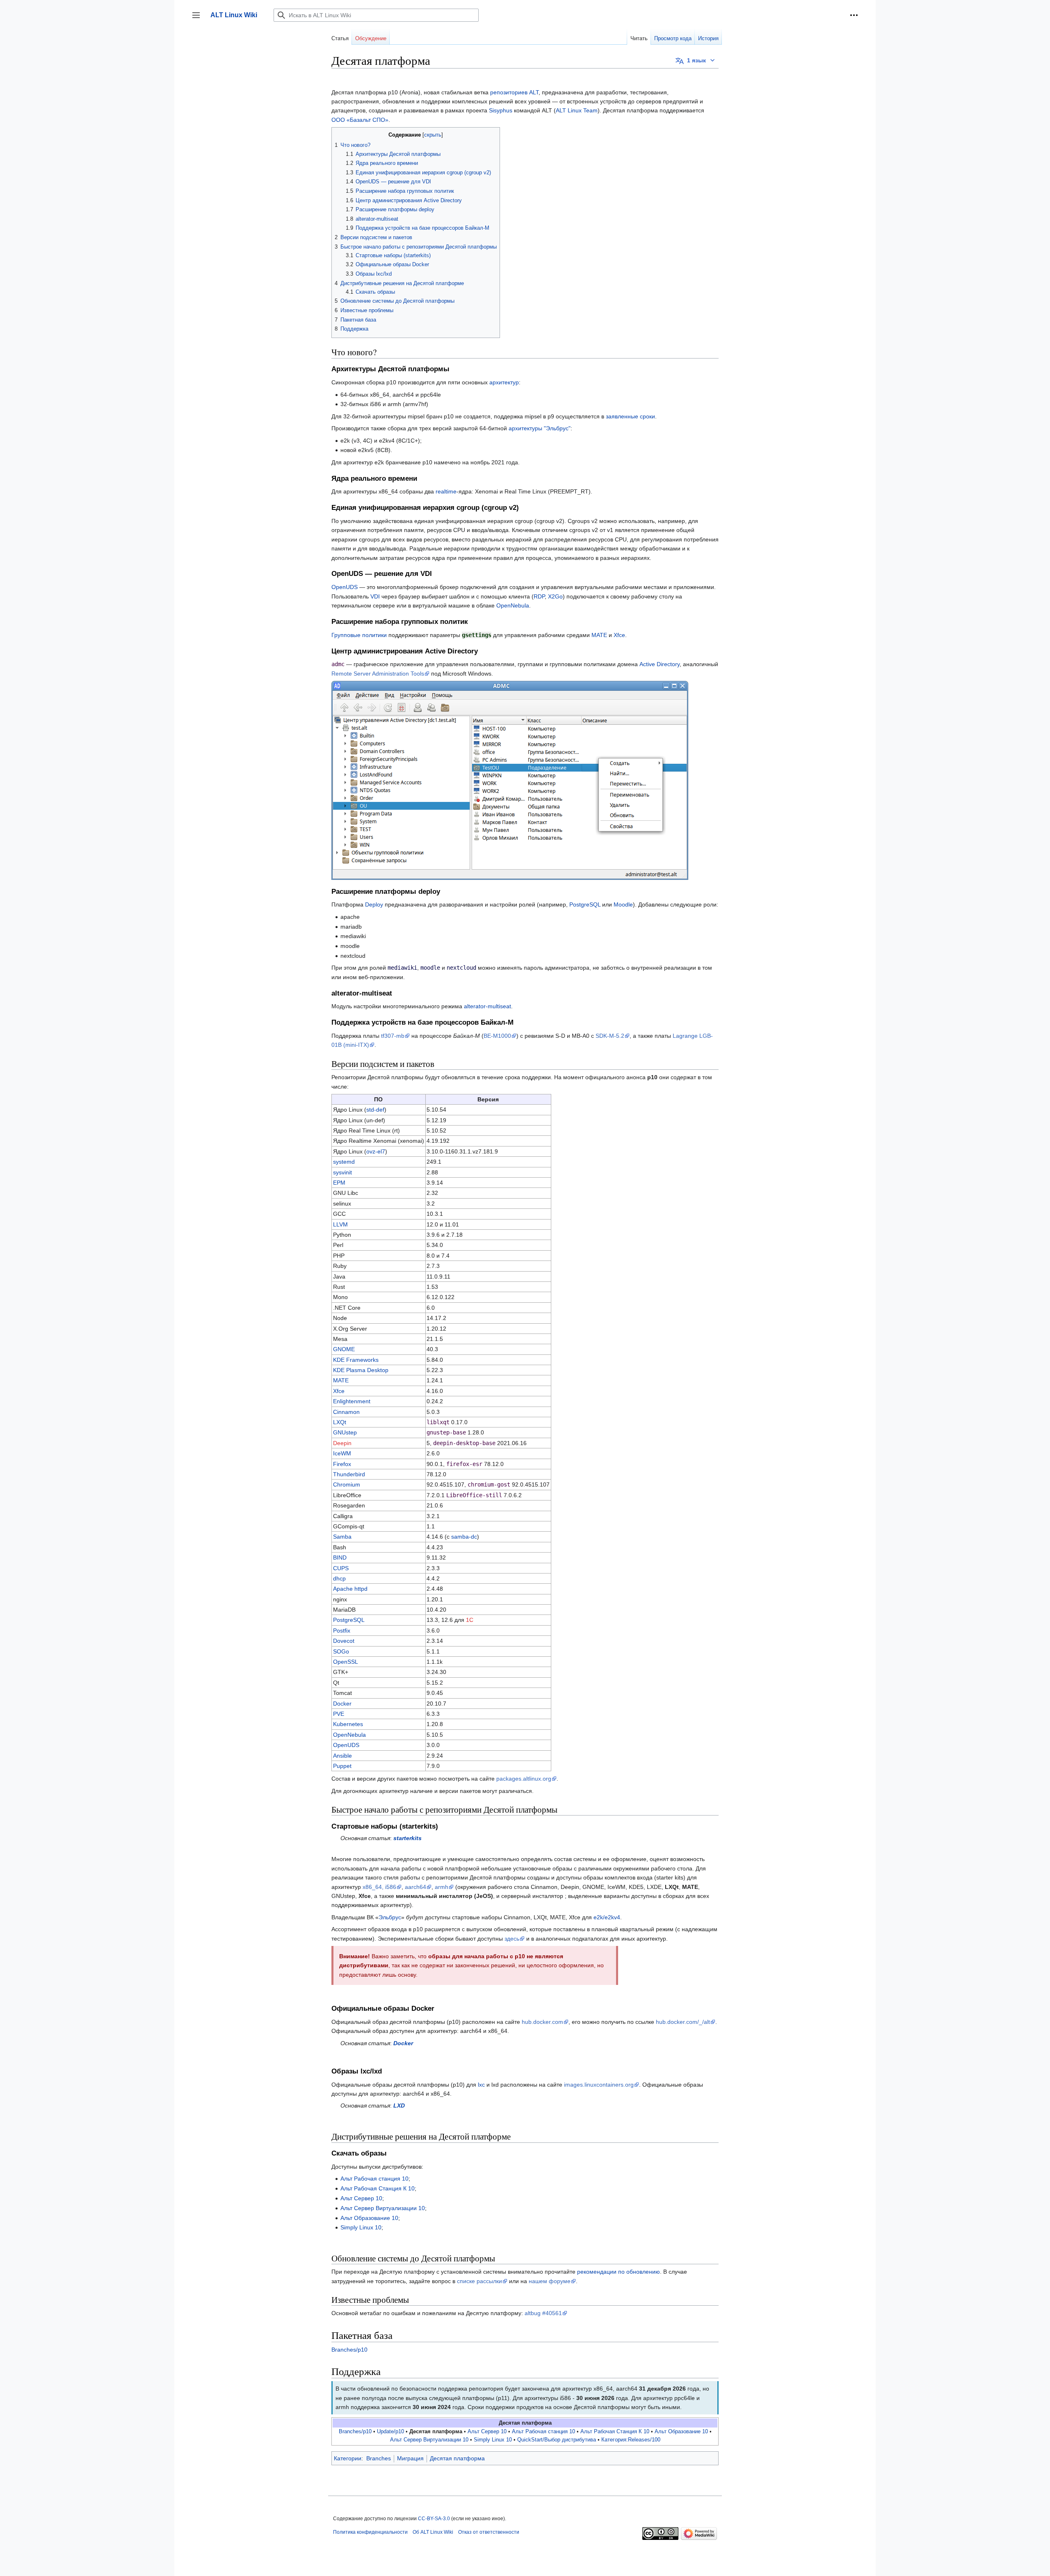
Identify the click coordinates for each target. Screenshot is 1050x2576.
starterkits (407, 1838)
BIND (340, 1557)
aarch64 (415, 1887)
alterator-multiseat (487, 1006)
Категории (348, 2458)
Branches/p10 (349, 2350)
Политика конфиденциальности (370, 2532)
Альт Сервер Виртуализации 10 (383, 2208)
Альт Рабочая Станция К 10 (378, 2188)
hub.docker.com (542, 2022)
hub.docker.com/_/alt (683, 2022)
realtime (446, 491)
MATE (599, 635)
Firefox (342, 1464)
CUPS (341, 1568)
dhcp (339, 1578)
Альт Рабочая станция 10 (374, 2179)
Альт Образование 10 (369, 2218)
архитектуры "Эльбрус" (540, 428)
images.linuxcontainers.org (599, 2085)
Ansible (342, 1756)
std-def (375, 1110)
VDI (375, 596)
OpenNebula (513, 605)
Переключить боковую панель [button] (199, 19)
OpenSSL (346, 1662)
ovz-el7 (376, 1151)
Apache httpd (350, 1589)
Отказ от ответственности (489, 2532)
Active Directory (660, 664)
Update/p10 (390, 2432)
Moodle (623, 904)
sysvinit (342, 1172)
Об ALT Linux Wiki (433, 2532)
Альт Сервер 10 (361, 2198)
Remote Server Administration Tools (378, 674)
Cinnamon (346, 1412)
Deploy (374, 904)
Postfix (342, 1631)
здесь (512, 1939)
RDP (539, 596)
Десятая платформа (457, 2458)
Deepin (342, 1443)
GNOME (344, 1349)
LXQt (340, 1422)
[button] (854, 15)
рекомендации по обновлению (619, 2272)
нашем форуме (550, 2281)
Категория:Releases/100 (631, 2440)
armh (442, 1887)
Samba (342, 1537)
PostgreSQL (585, 904)
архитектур (504, 382)
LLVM (340, 1224)
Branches (379, 2458)
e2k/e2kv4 (607, 1917)
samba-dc (464, 1537)
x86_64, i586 (379, 1887)
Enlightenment (352, 1401)
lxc (481, 2085)
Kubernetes (348, 1724)
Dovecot (344, 1641)
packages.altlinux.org (524, 1779)
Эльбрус (390, 1917)
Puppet (342, 1766)
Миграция (410, 2458)
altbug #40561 (543, 2313)
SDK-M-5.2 (610, 1036)
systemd (344, 1162)
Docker (342, 1704)
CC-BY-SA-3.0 (434, 2519)
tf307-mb (393, 1036)
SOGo (341, 1651)
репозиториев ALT (514, 92)
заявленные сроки (630, 416)
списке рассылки (479, 2281)
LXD (399, 2106)
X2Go (555, 596)
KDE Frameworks (356, 1360)
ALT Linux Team (577, 110)
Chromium (347, 1484)
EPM (339, 1183)
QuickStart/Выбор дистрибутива (557, 2440)
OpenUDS (345, 587)
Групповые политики (359, 635)
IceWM (342, 1453)
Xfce (619, 635)
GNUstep (345, 1432)
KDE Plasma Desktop (361, 1370)
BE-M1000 (497, 1036)
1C (470, 1620)
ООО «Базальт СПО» (360, 120)
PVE (339, 1714)
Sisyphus (501, 110)
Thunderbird (349, 1474)
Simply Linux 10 (361, 2227)
